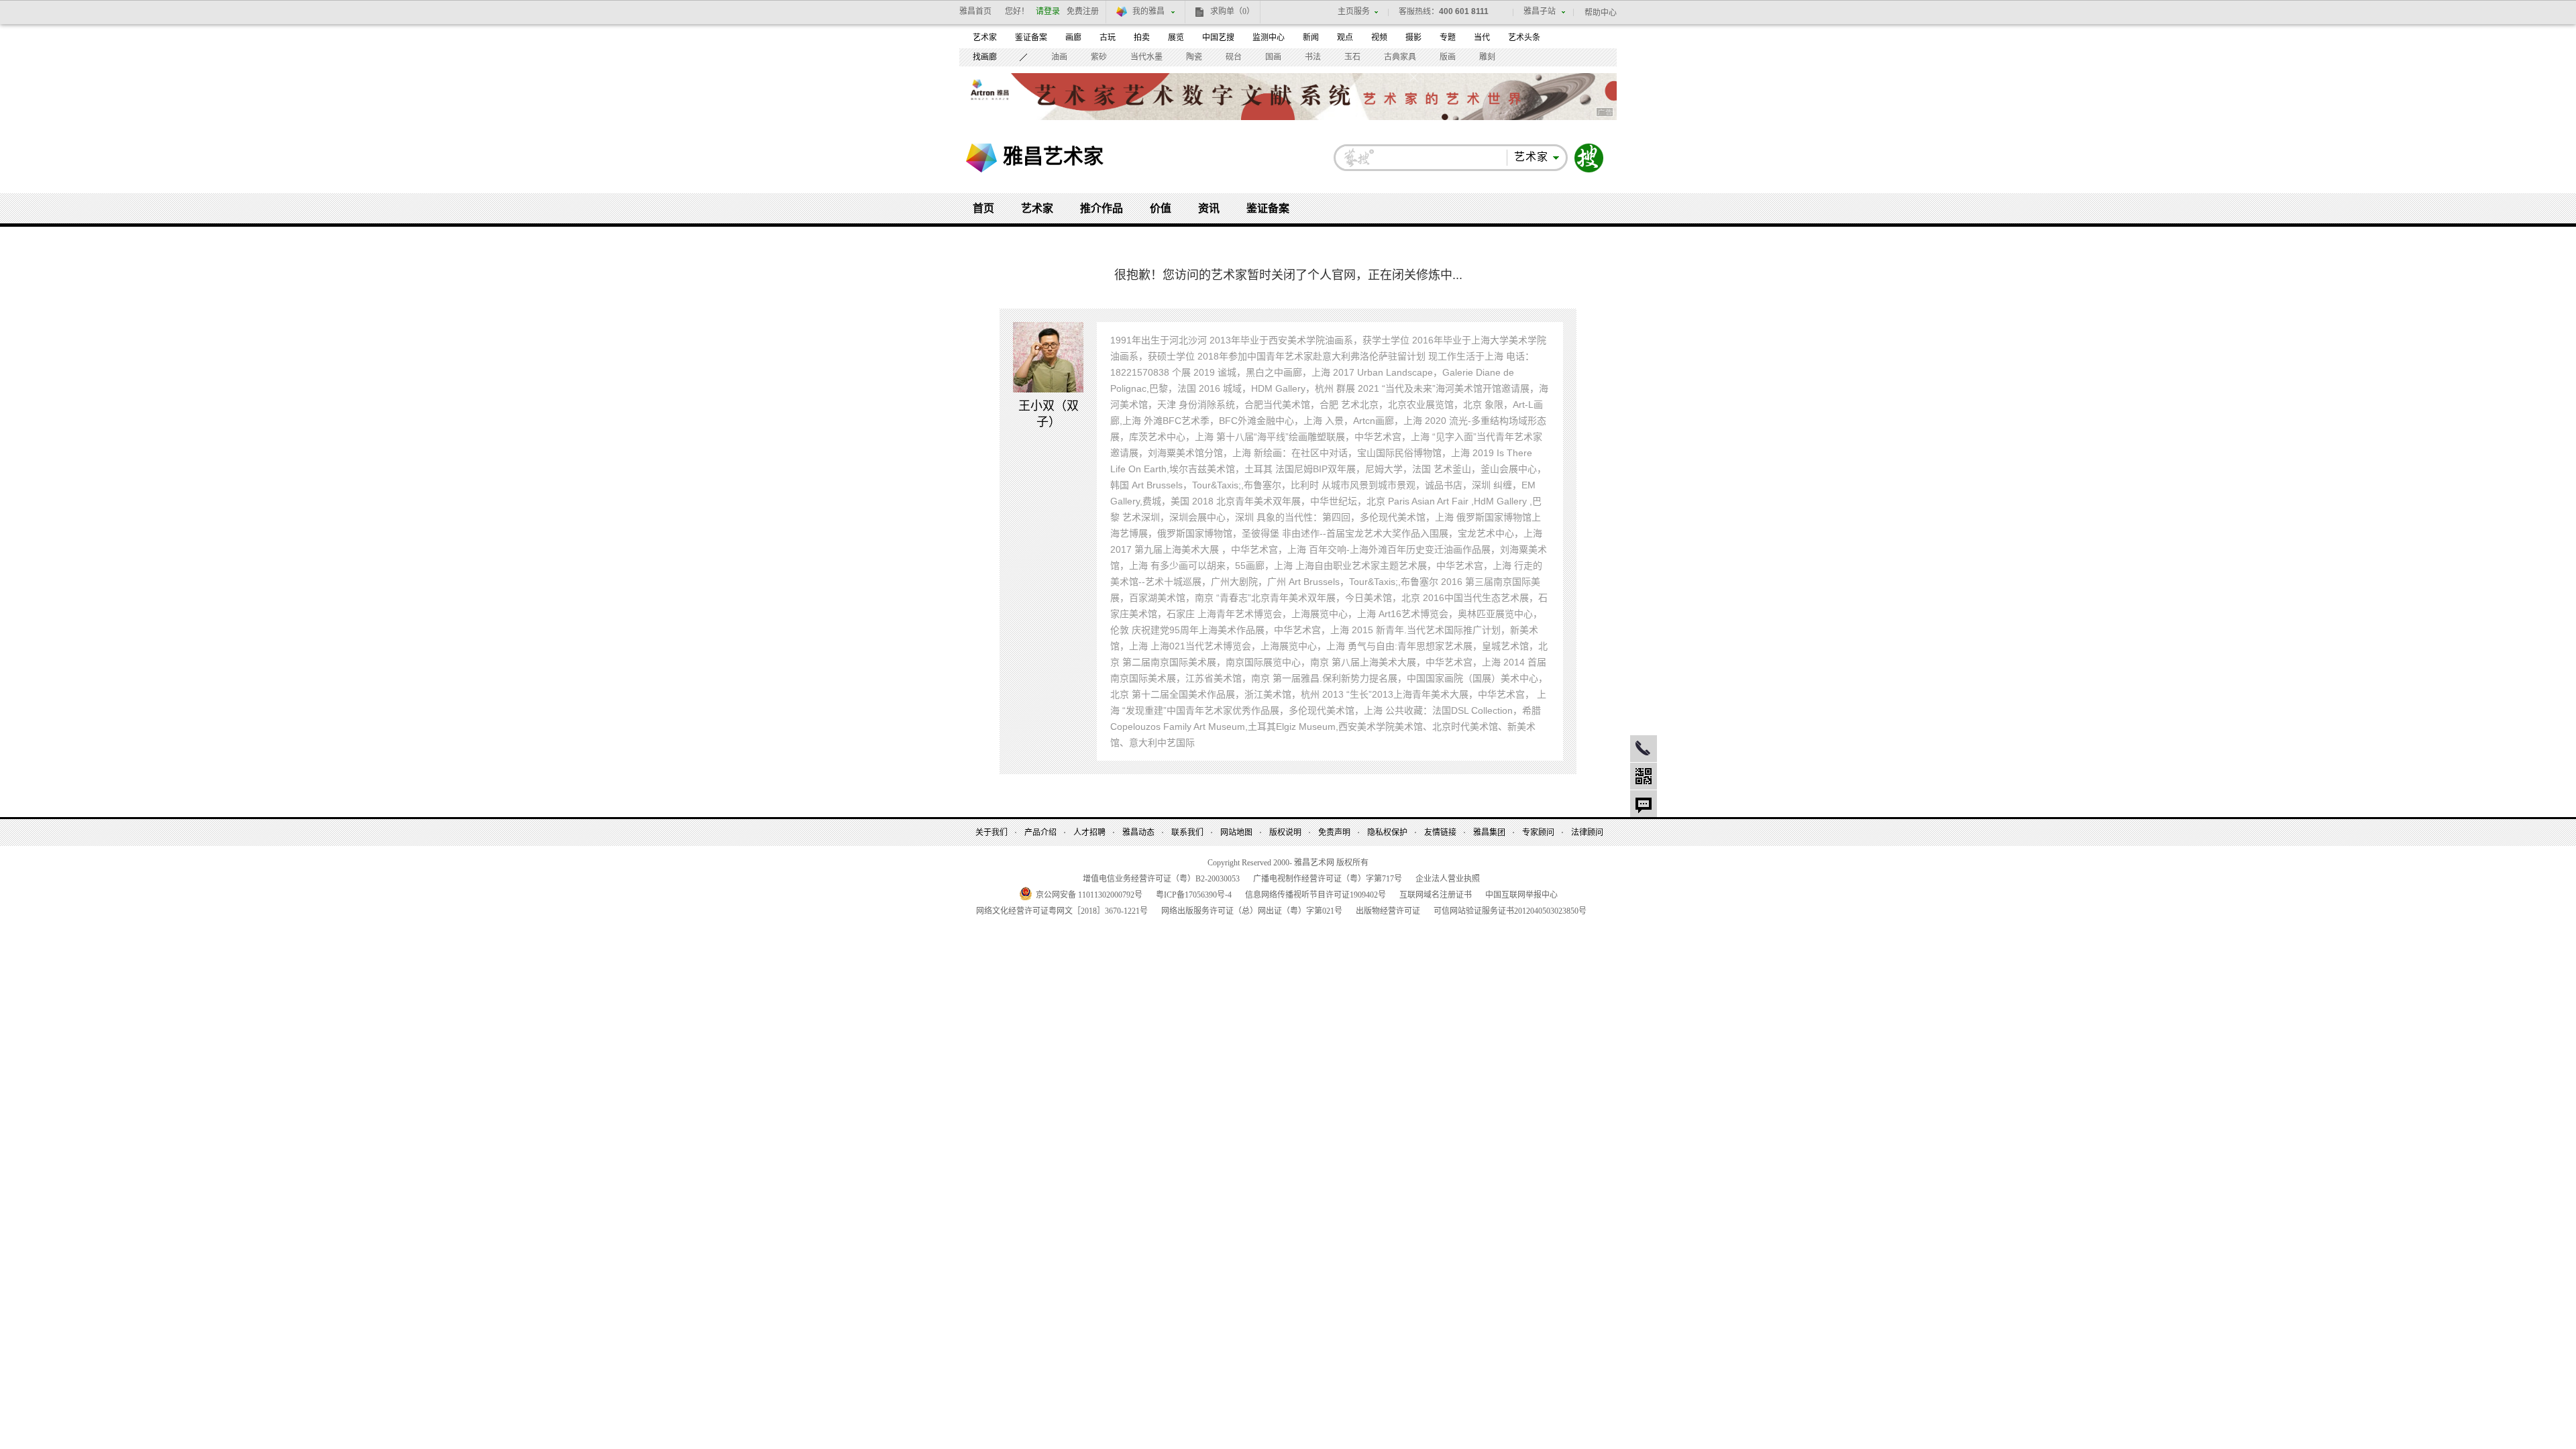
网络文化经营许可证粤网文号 (1062, 911)
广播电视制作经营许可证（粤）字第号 (1328, 879)
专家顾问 (1538, 833)
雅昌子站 (1540, 11)
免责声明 (1334, 833)
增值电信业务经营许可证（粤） (1161, 879)
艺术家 (985, 38)
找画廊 (985, 57)
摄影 (1413, 38)
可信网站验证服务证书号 (1510, 911)
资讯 (1209, 208)
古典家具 (1400, 57)
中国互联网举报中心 (1521, 895)
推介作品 (1102, 208)
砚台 (1234, 57)
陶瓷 (1194, 57)
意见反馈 (1644, 804)
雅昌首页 (975, 11)
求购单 (1232, 11)
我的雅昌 (1148, 11)
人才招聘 (1089, 833)
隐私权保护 (1387, 833)
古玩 (1108, 38)
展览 (1176, 38)
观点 (1345, 38)
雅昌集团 (1489, 833)
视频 (1379, 38)
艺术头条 (1524, 38)
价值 (1161, 208)
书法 (1313, 57)
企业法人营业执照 (1448, 879)
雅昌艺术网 (981, 158)
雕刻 (1487, 57)
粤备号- (1194, 895)
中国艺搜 (1218, 38)
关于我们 (991, 833)
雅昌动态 (1138, 833)
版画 (1448, 57)
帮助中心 (1601, 13)
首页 (983, 208)
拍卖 (1142, 38)
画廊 (1073, 38)
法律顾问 (1587, 833)
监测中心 (1269, 38)
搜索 (1589, 158)
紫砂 (1099, 57)
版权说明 (1285, 833)
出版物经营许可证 (1388, 911)
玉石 (1352, 57)
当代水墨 (1146, 57)
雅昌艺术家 (1053, 156)
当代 (1482, 38)
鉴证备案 (1031, 38)
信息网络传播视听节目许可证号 (1316, 895)
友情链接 (1440, 833)
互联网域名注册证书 (1436, 895)
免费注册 (1083, 11)
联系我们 (1187, 833)
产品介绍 (1040, 833)
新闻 (1311, 38)
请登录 (1048, 11)
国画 (1273, 57)
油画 (1059, 57)
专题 (1448, 38)
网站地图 (1236, 833)
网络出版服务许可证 (1252, 911)
